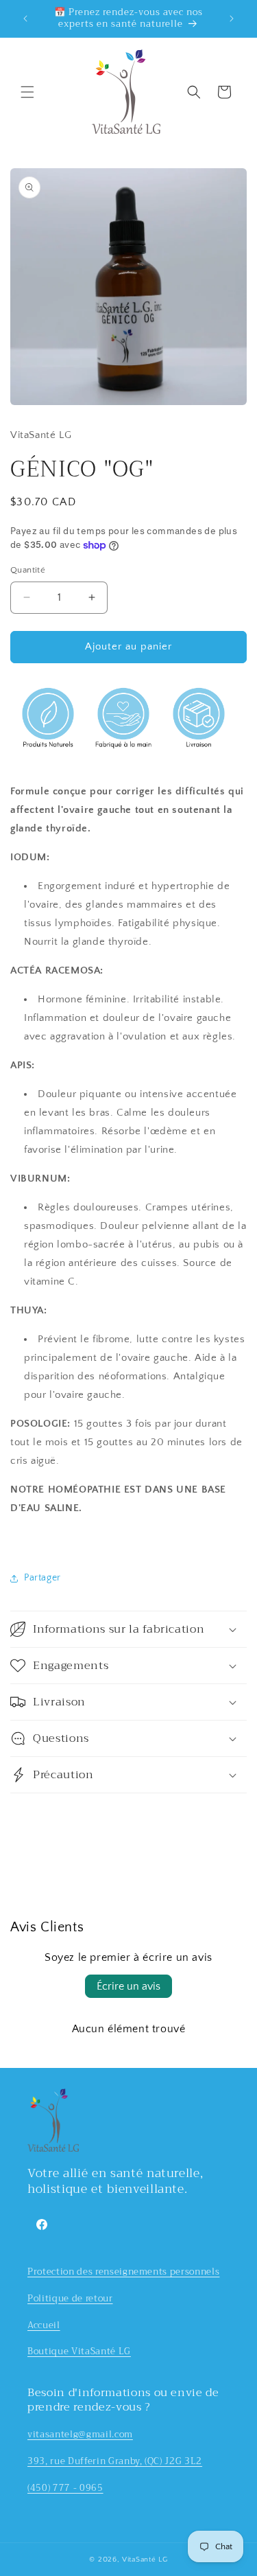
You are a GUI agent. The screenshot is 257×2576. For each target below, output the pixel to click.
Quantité (28, 570)
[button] (27, 92)
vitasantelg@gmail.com (80, 2434)
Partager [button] (42, 1578)
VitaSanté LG (145, 2560)
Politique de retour (70, 2298)
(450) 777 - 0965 (65, 2488)
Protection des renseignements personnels (123, 2272)
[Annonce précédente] (25, 19)
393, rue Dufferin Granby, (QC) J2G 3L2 (115, 2461)
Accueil (44, 2325)
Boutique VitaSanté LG (79, 2351)
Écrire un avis (128, 1986)
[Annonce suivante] (232, 19)
